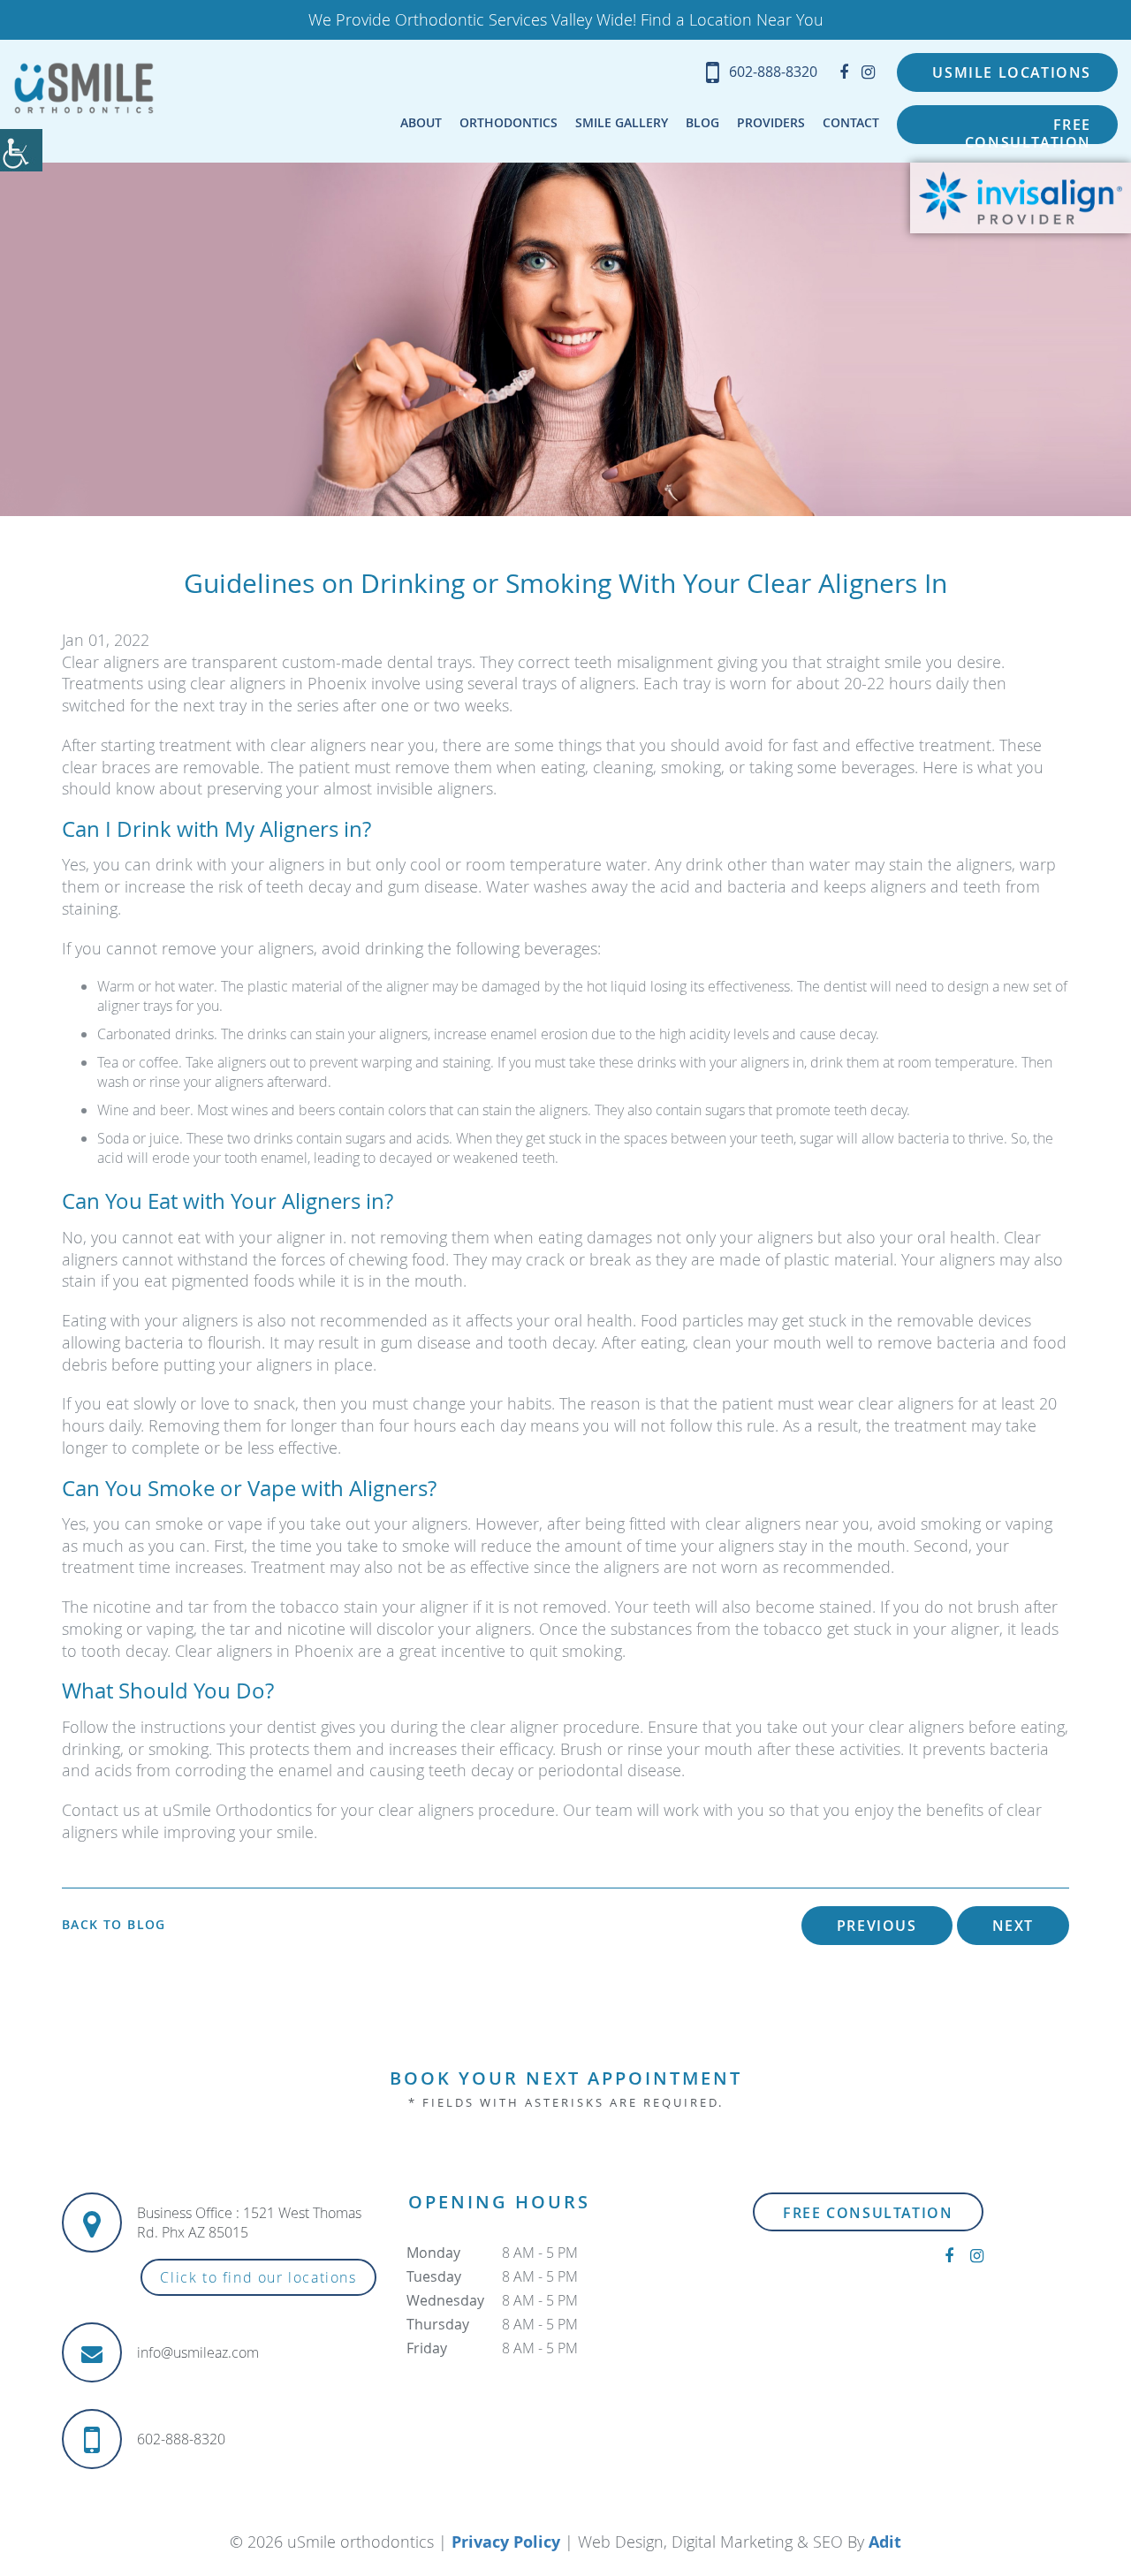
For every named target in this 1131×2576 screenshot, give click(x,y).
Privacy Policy (506, 2542)
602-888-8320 (773, 72)
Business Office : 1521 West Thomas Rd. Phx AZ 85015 (249, 2223)
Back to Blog (114, 1925)
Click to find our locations (258, 2277)
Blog (702, 122)
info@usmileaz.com (198, 2352)
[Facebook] (844, 72)
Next (1013, 1926)
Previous (877, 1926)
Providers (771, 122)
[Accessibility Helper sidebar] (21, 150)
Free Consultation (1028, 129)
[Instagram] (868, 72)
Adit (885, 2542)
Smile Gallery (622, 122)
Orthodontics (509, 122)
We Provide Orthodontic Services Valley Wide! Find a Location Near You (566, 19)
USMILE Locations (1012, 72)
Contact (851, 122)
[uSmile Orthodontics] (84, 88)
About (421, 122)
